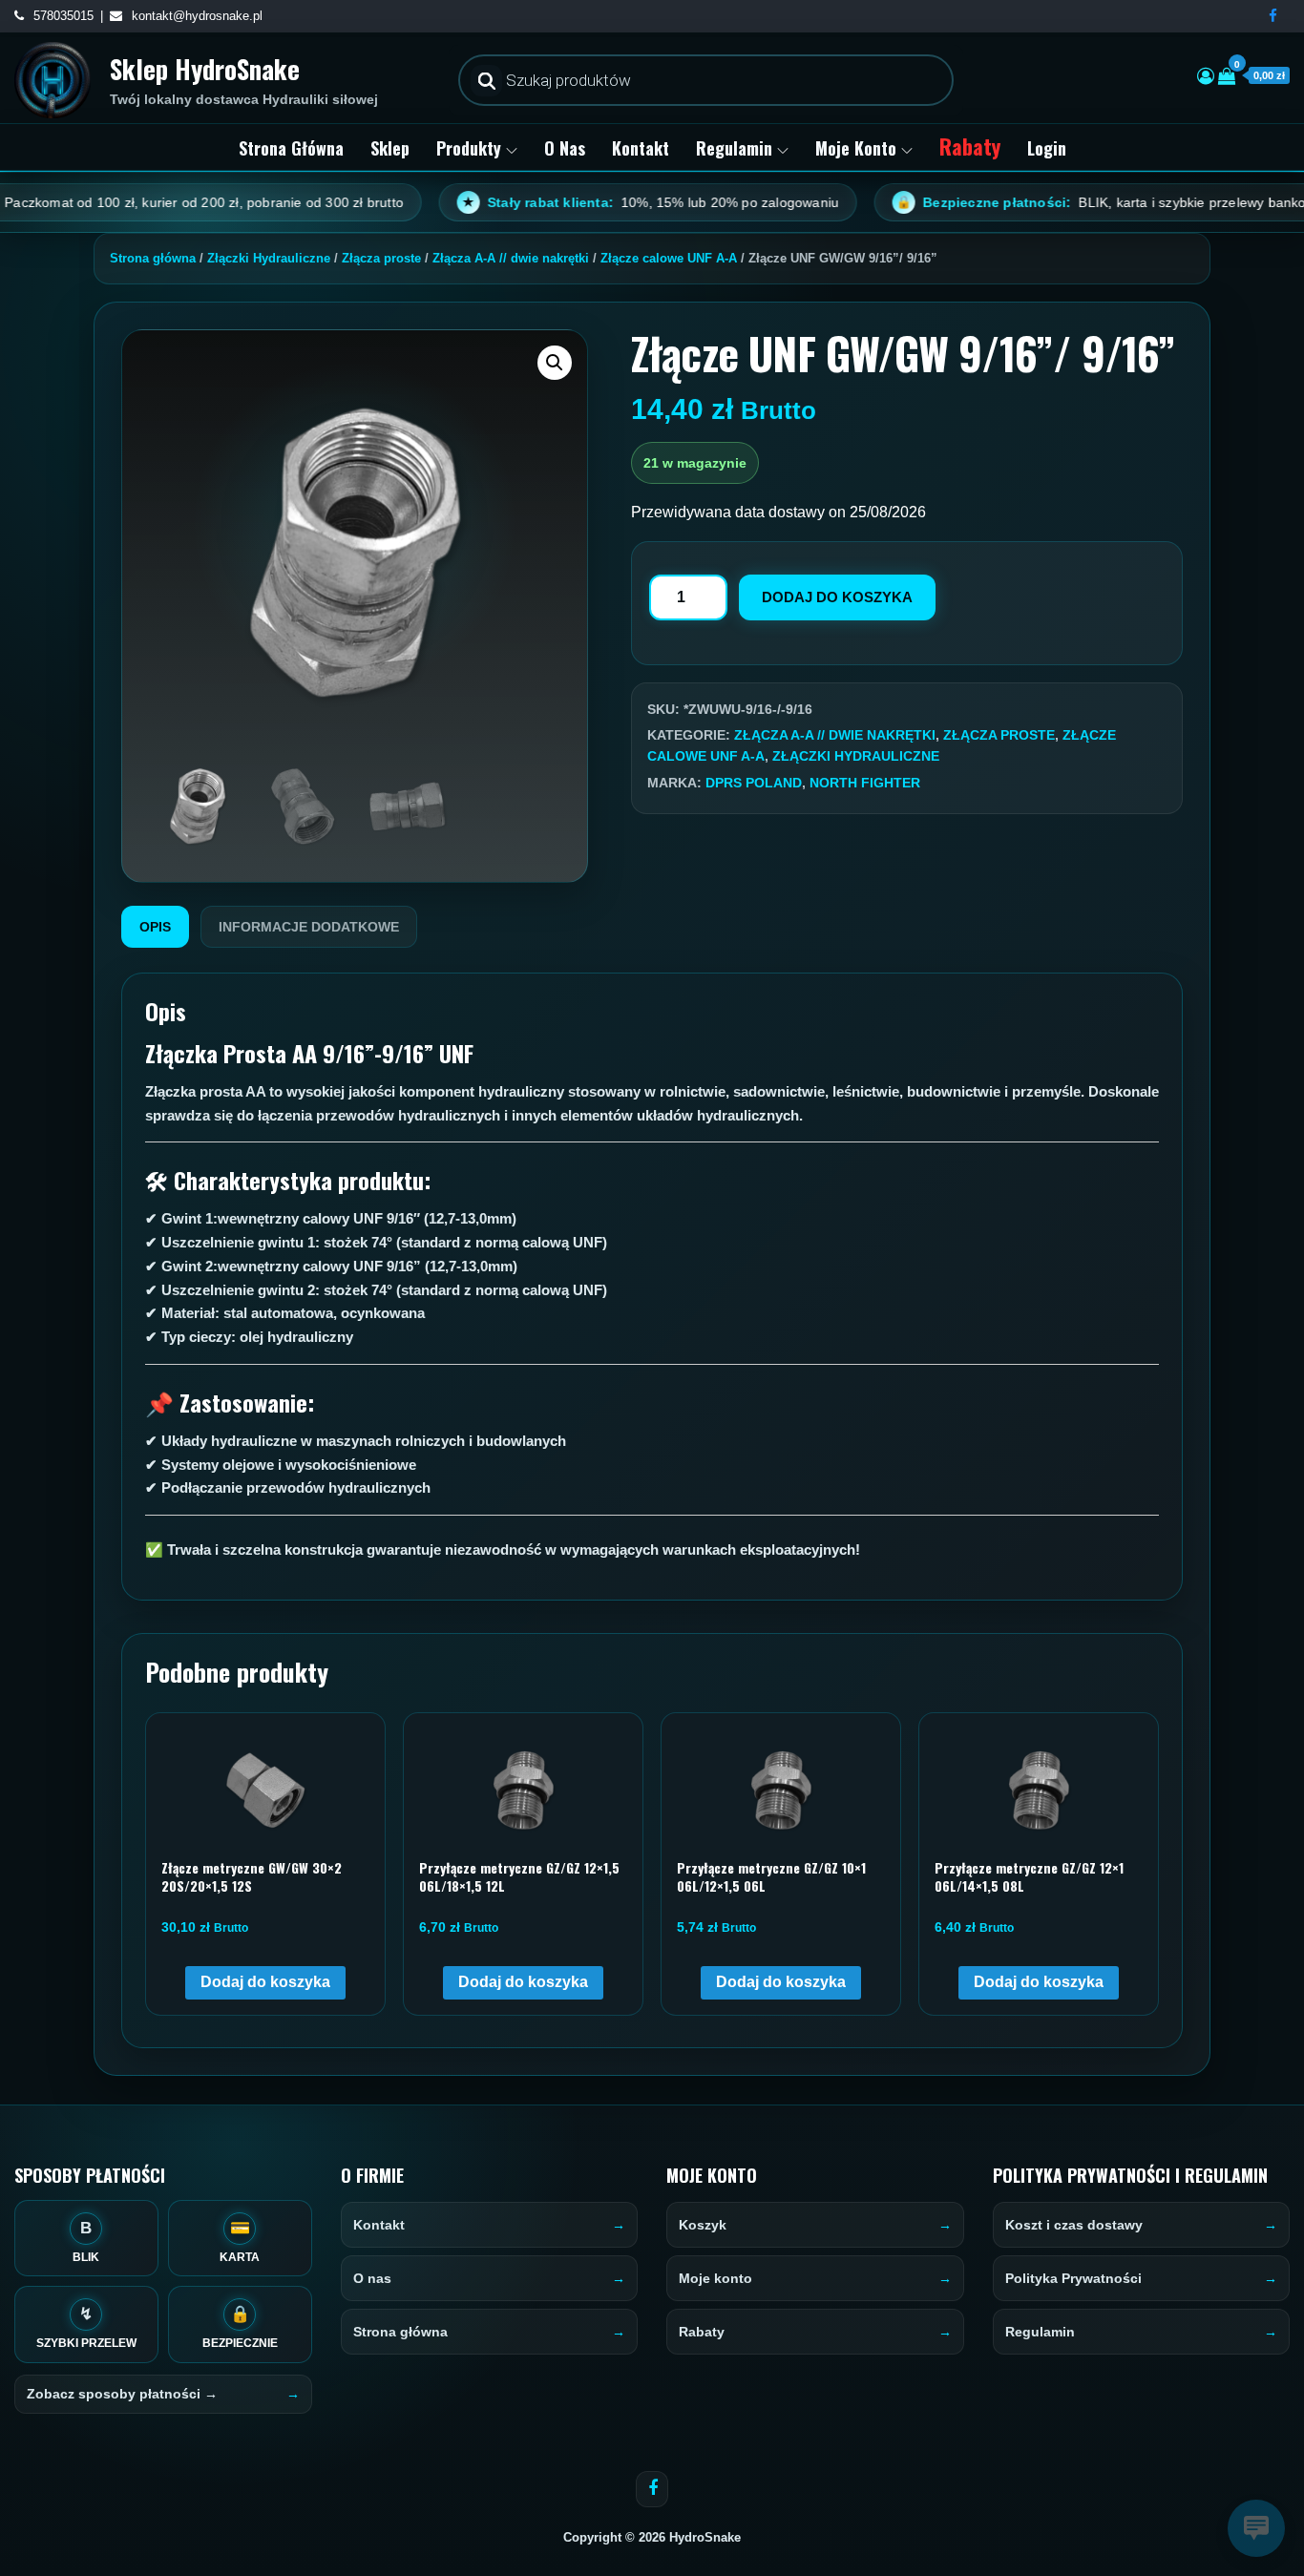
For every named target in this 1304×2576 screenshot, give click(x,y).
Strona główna (291, 148)
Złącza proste (381, 258)
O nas (565, 148)
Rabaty (970, 146)
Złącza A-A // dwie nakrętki (511, 258)
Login (1047, 148)
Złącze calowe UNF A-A (669, 258)
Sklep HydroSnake (205, 69)
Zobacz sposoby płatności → (122, 2394)
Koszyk (703, 2225)
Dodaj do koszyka (837, 597)
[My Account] (1206, 76)
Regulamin (734, 148)
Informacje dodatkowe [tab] (309, 927)
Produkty (469, 148)
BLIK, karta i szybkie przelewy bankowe (1032, 202)
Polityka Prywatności (1073, 2278)
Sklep (390, 148)
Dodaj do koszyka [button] (265, 1982)
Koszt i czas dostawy (1074, 2225)
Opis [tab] (155, 927)
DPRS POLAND (754, 783)
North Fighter (865, 783)
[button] (555, 363)
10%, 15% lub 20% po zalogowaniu (573, 202)
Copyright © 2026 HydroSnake (652, 2537)
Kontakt (641, 148)
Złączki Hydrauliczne (269, 258)
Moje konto (856, 148)
